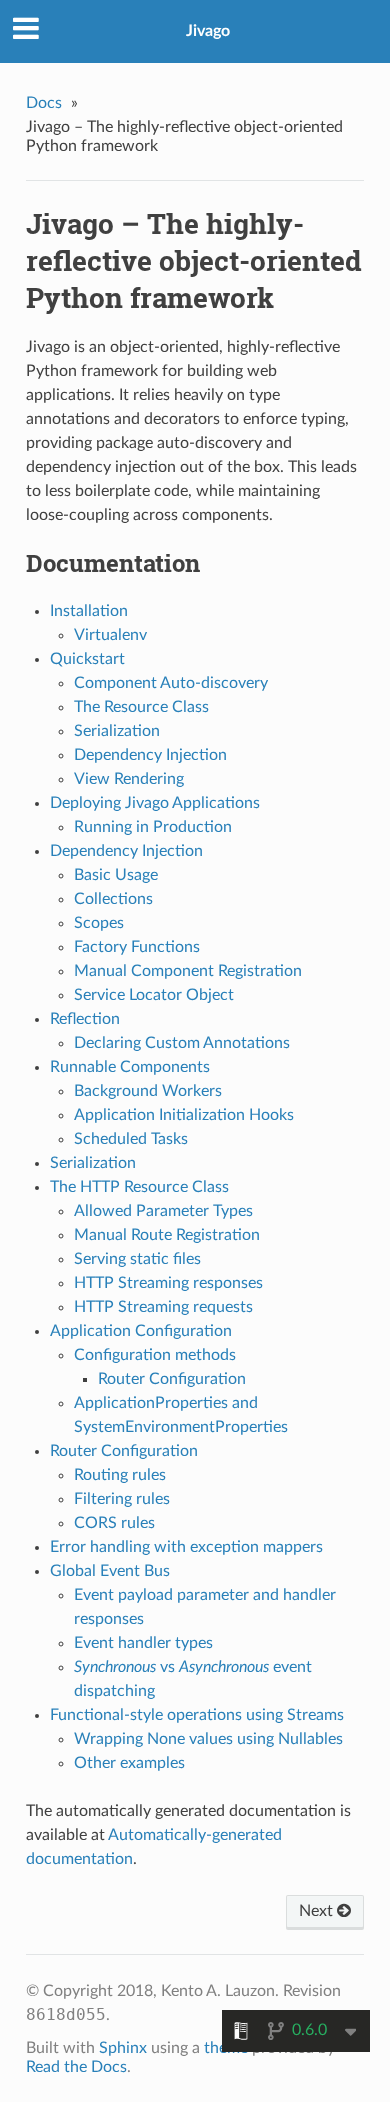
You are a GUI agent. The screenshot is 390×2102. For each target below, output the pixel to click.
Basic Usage (116, 875)
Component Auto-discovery (171, 683)
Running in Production (153, 827)
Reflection (85, 1019)
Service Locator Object (154, 995)
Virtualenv (110, 635)
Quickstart (87, 659)
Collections (113, 899)
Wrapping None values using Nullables (208, 1739)
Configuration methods (155, 1355)
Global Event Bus (110, 1571)
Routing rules (120, 1475)
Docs (44, 103)
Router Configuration (172, 1379)
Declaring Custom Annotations (182, 1043)
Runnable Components (130, 1067)
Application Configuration (141, 1331)
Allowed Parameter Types (163, 1211)
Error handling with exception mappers (186, 1547)
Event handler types (143, 1643)
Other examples (129, 1763)
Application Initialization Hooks (184, 1115)
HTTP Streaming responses (168, 1283)
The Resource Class (141, 707)
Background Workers (148, 1091)
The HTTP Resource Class (139, 1187)
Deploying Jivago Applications (155, 803)
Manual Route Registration (167, 1235)
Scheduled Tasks (131, 1139)
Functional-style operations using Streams (197, 1715)
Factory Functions (137, 947)
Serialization (117, 731)
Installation (89, 611)
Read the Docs (76, 2067)
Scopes (99, 923)
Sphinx (123, 2048)
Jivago (208, 31)
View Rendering (129, 779)
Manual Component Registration (188, 971)
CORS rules (114, 1523)
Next (318, 1911)
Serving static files (137, 1259)
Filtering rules (122, 1499)
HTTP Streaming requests (163, 1307)
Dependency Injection (150, 755)
